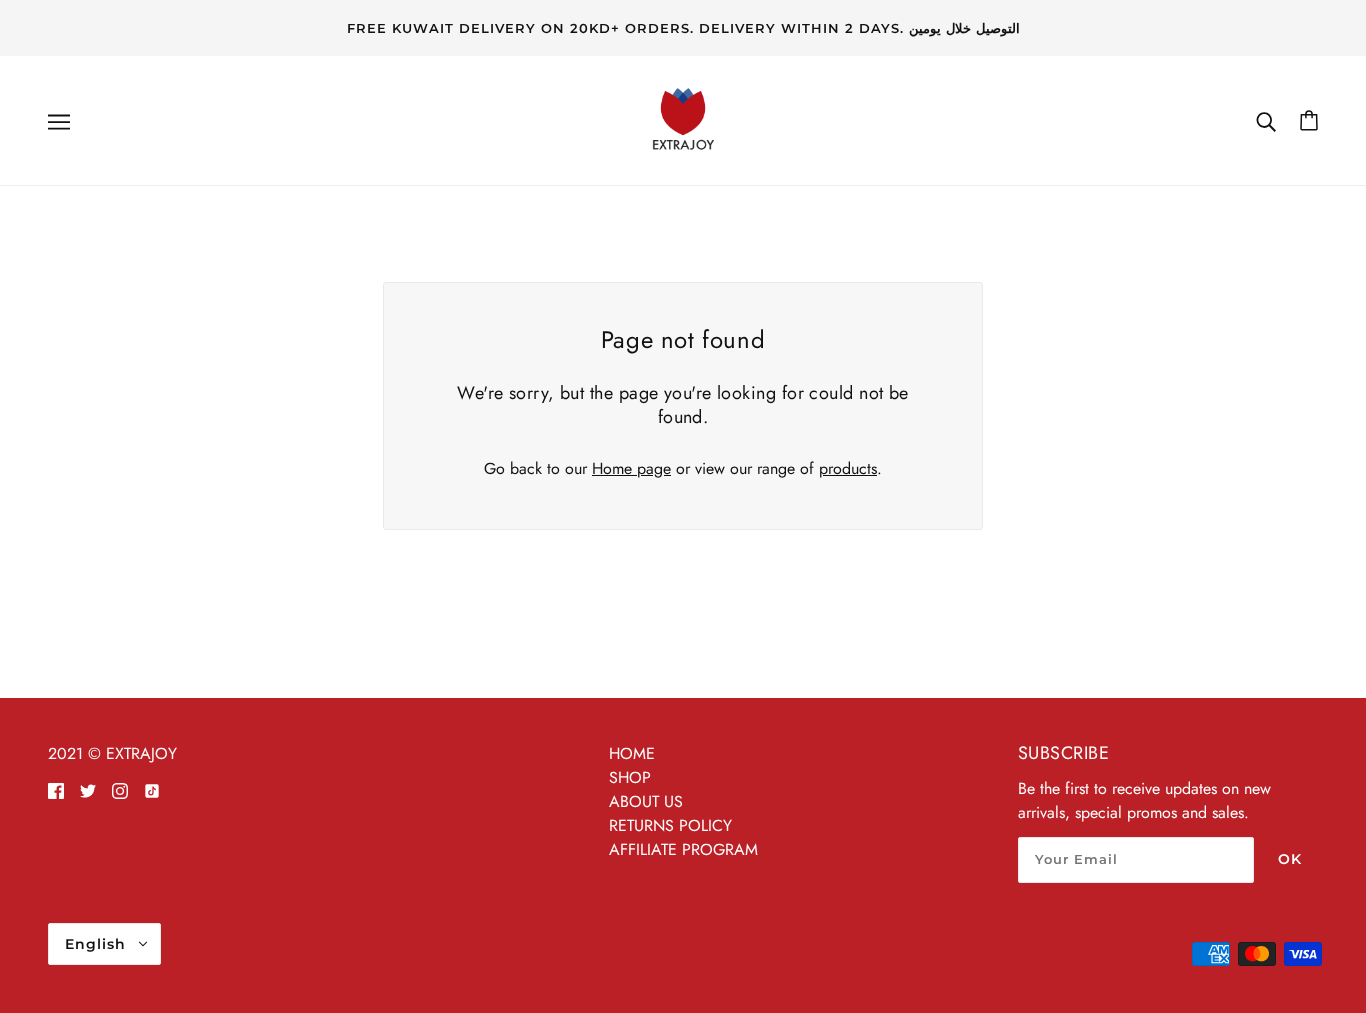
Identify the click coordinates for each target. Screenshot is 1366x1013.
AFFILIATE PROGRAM (683, 849)
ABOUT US (646, 801)
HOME (632, 753)
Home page (631, 468)
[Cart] (1309, 120)
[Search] (1266, 121)
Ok (1290, 859)
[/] (683, 118)
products (848, 468)
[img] (56, 790)
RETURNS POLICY (670, 825)
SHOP (630, 777)
